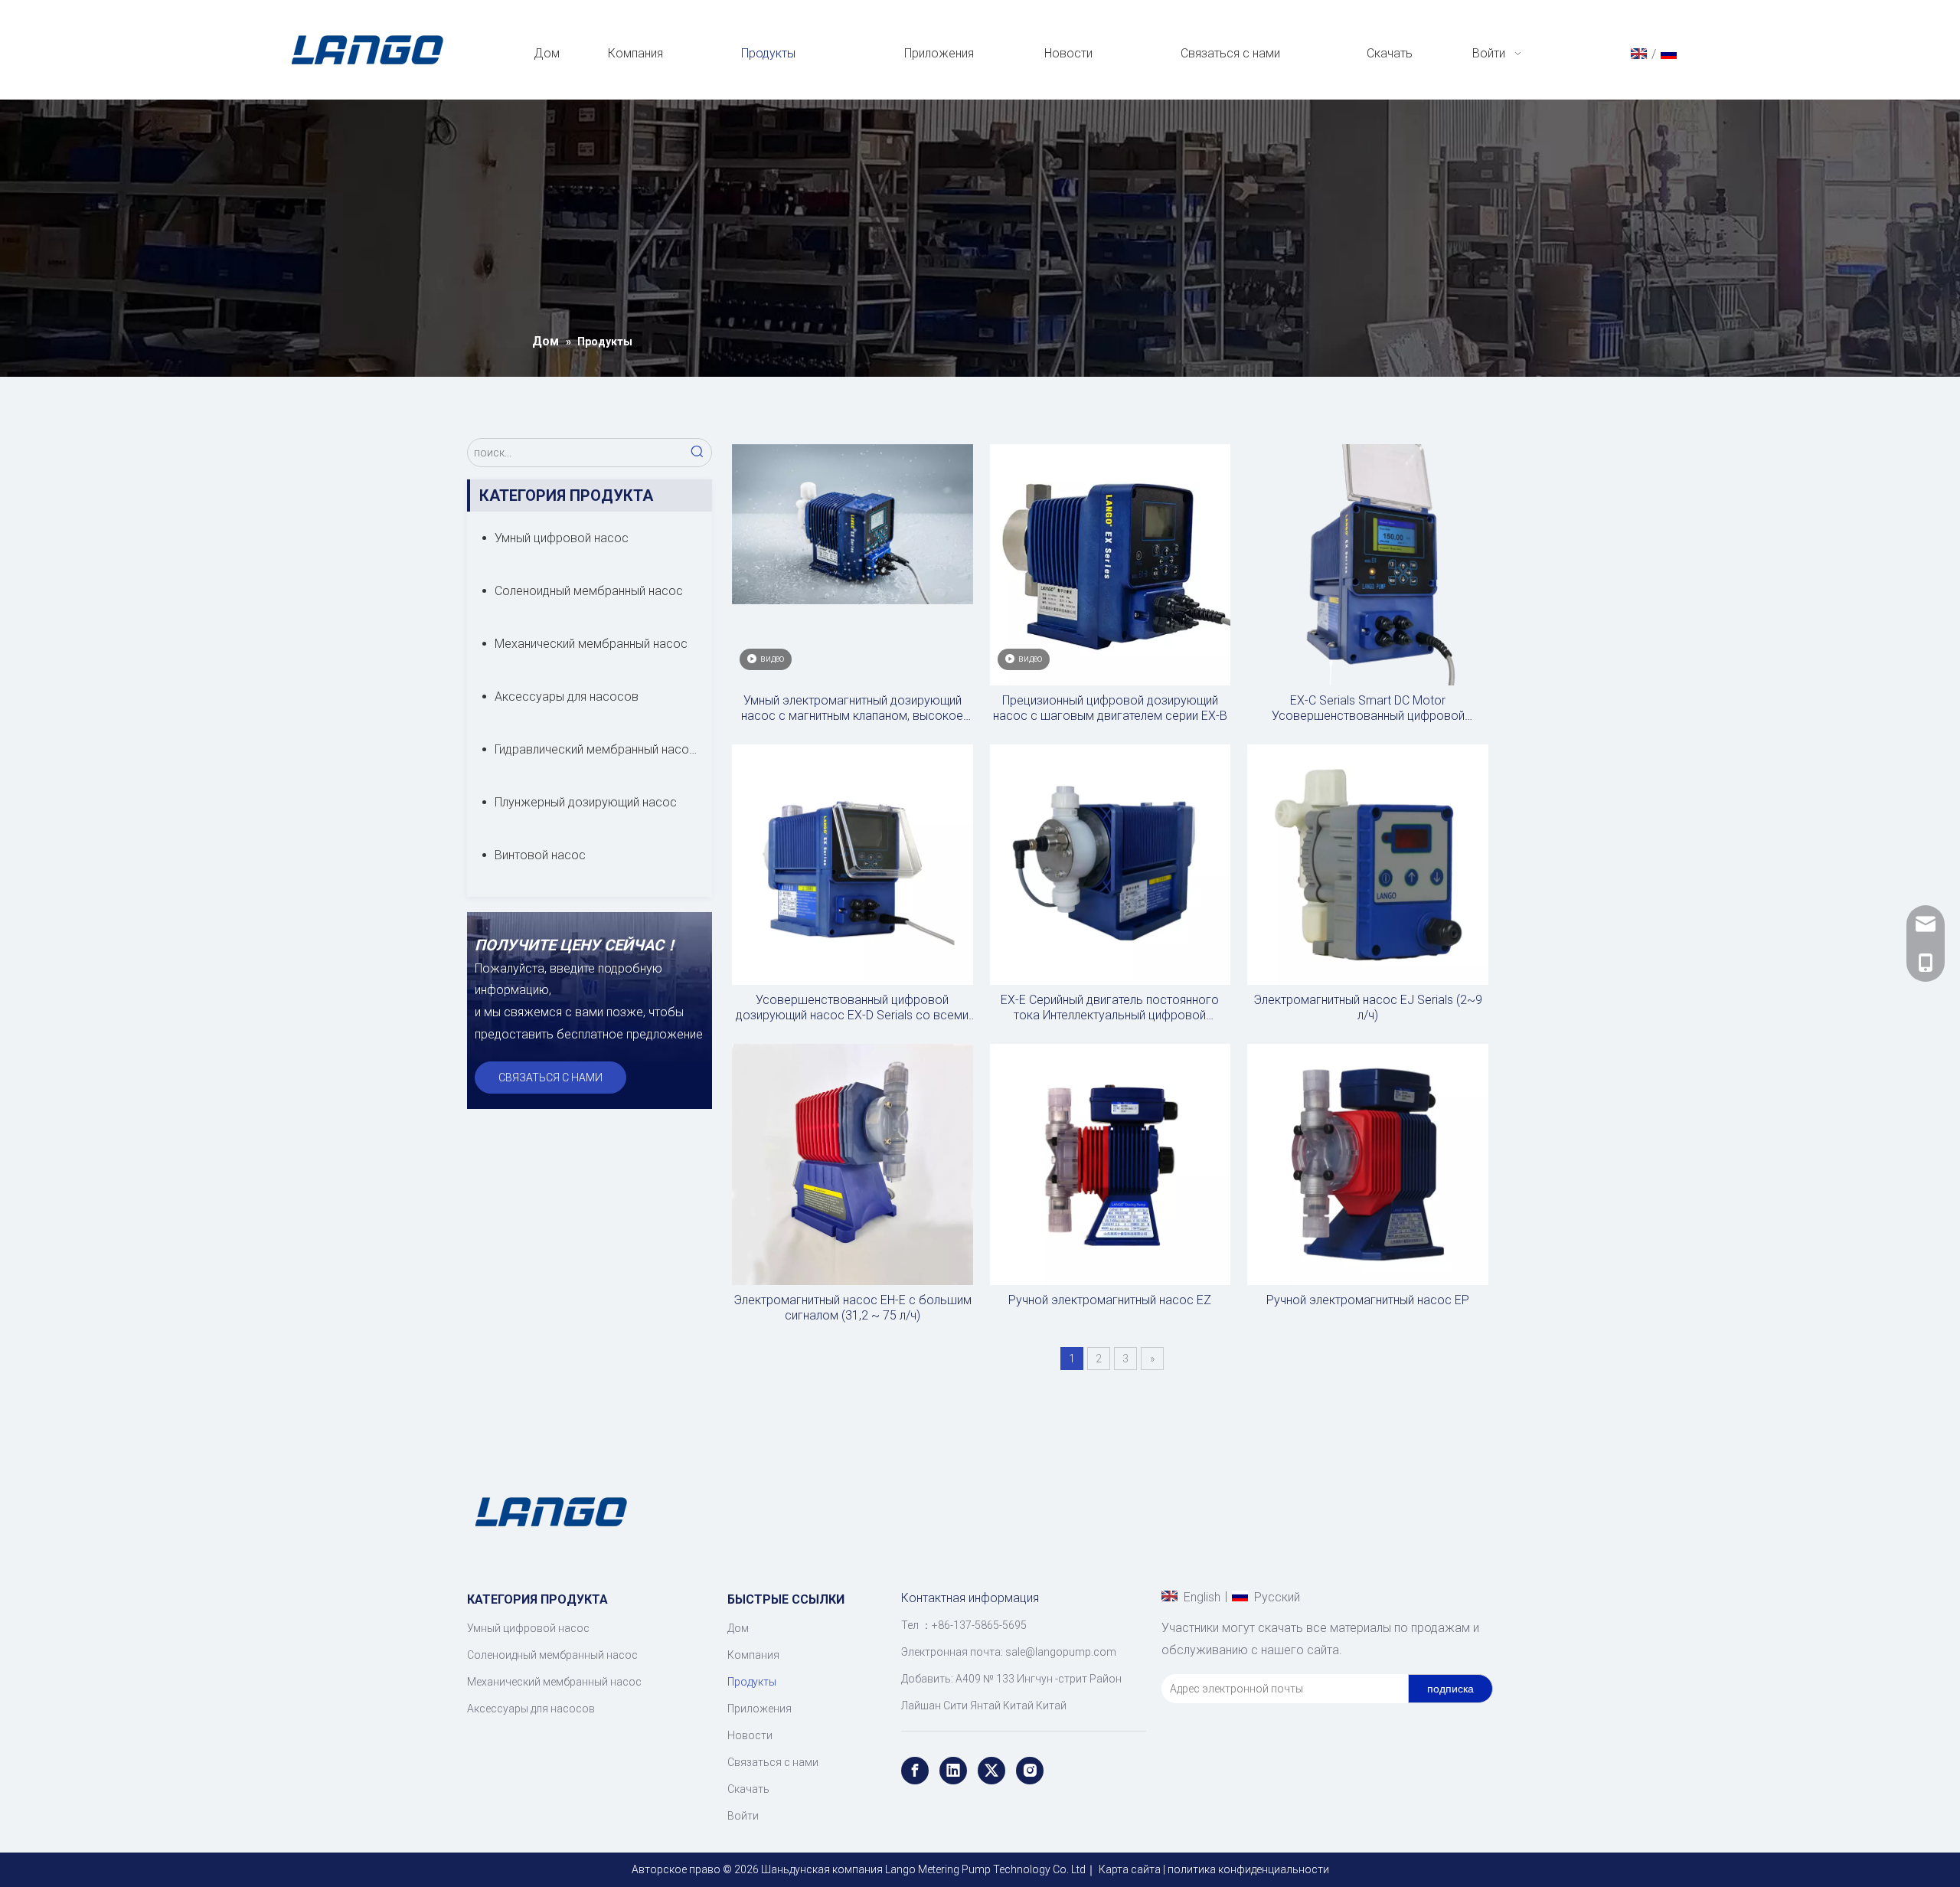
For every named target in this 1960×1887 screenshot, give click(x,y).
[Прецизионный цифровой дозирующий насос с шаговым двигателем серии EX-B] (1111, 564)
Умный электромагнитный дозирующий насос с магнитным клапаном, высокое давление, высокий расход (852, 708)
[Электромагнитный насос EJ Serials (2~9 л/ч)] (1368, 863)
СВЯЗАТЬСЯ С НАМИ (550, 1078)
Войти (743, 1816)
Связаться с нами (773, 1762)
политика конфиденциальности (1248, 1869)
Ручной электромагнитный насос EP (1368, 1300)
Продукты (752, 1682)
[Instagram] (1030, 1771)
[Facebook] (915, 1771)
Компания (753, 1655)
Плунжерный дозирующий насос (586, 802)
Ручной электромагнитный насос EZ (1110, 1300)
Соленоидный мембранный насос (589, 591)
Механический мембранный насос (591, 644)
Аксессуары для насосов (567, 697)
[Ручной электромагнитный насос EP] (1368, 1164)
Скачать (748, 1789)
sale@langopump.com (1061, 1652)
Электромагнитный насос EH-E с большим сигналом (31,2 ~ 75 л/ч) (853, 1308)
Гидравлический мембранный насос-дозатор (603, 749)
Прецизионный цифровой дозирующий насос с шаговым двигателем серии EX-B (1110, 708)
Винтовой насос (540, 855)
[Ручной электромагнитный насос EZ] (1111, 1164)
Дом (738, 1628)
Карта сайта (1130, 1869)
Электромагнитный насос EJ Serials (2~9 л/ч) (1368, 1007)
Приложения (759, 1709)
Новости (750, 1735)
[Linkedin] (953, 1771)
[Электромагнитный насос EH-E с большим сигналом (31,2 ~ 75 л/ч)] (853, 1164)
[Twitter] (991, 1771)
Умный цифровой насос (562, 538)
